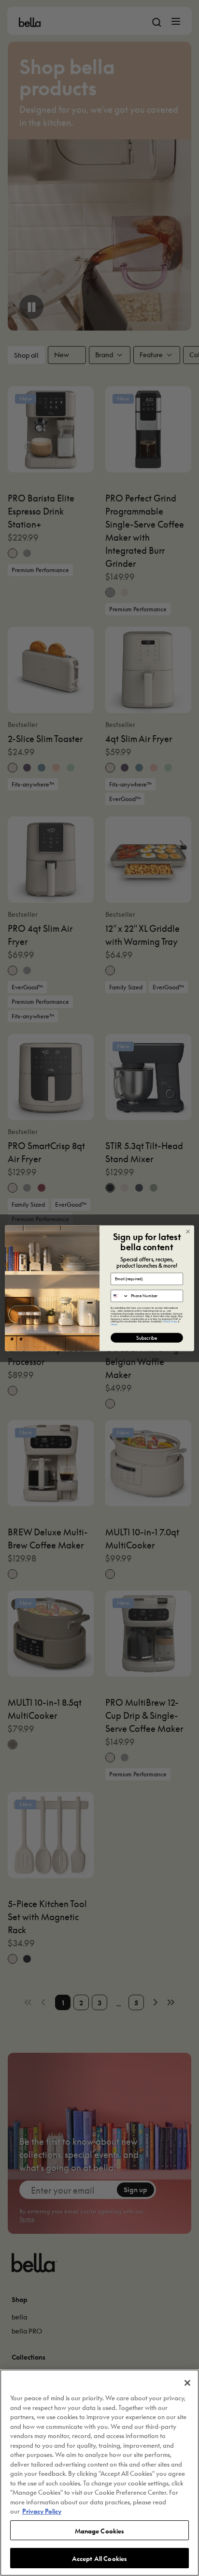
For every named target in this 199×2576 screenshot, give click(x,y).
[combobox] (120, 1296)
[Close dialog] (188, 1231)
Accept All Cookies (99, 2558)
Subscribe (147, 1337)
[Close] (187, 2383)
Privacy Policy (42, 2510)
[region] (99, 2473)
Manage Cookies (100, 2530)
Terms (114, 1324)
